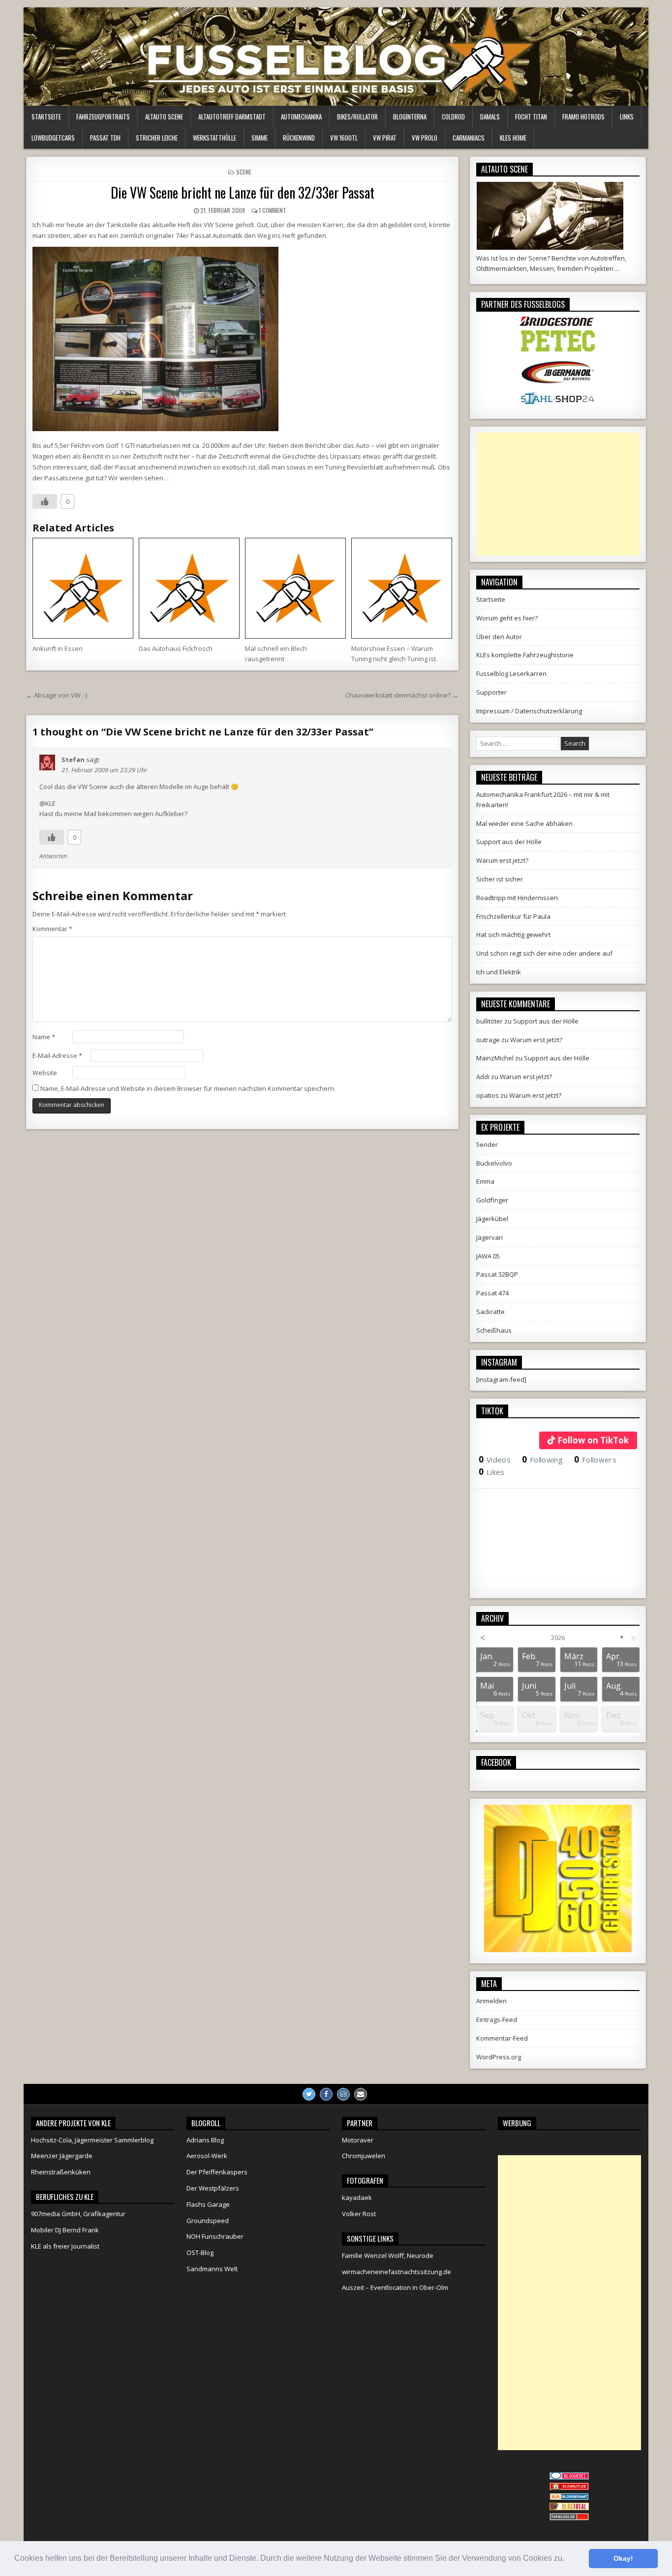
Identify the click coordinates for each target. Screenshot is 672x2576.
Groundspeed (208, 2221)
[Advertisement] (558, 494)
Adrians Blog (205, 2140)
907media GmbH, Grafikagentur (78, 2214)
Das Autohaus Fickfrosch (176, 648)
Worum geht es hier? (507, 618)
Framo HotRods (583, 117)
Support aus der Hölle (509, 842)
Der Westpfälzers (213, 2188)
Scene (244, 172)
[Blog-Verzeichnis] (569, 2477)
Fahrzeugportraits (103, 117)
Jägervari (489, 1237)
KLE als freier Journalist (65, 2246)
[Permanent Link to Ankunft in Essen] (83, 588)
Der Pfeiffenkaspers (217, 2172)
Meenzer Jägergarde (62, 2156)
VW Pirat (385, 138)
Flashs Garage (208, 2204)
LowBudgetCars (53, 138)
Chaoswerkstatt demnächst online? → (402, 695)
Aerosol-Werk (207, 2156)
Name (44, 1037)
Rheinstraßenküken (61, 2172)
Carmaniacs (469, 138)
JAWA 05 (488, 1256)
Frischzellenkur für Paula (513, 916)
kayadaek (357, 2197)
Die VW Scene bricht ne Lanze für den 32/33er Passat (243, 192)
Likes (492, 1472)
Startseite (46, 117)
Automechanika (301, 117)
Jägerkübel (492, 1219)
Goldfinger (492, 1200)
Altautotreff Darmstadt (232, 117)
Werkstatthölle (214, 138)
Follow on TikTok (593, 1440)
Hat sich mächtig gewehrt (513, 935)
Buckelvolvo (494, 1163)
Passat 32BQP (497, 1274)
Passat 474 (492, 1293)
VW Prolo (425, 138)
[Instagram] (343, 2094)
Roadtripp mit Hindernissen (517, 898)
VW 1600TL (344, 138)
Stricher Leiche (157, 138)
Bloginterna (410, 117)
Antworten (53, 856)
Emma (485, 1181)
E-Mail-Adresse (57, 1055)
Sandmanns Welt (212, 2269)
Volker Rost (359, 2214)
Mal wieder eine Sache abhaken (524, 823)
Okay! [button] (623, 2558)
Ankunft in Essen (58, 648)
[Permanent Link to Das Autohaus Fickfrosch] (189, 588)
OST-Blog (200, 2253)
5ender (487, 1144)
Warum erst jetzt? (502, 860)
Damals (490, 117)
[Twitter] (309, 2094)
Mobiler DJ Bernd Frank (65, 2230)
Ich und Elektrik (499, 972)
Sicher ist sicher (500, 879)
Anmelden (491, 2001)
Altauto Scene (164, 117)
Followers (595, 1460)
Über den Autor (499, 637)
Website (45, 1073)
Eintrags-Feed (497, 2020)
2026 (558, 1638)
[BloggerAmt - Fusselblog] (569, 2488)
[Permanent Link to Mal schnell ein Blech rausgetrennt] (295, 588)
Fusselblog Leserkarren (511, 673)
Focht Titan (531, 117)
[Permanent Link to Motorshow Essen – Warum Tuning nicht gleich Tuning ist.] (402, 588)
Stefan (73, 760)
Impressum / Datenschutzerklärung (529, 711)
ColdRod (453, 117)
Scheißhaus (494, 1330)
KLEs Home (513, 138)
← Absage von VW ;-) (57, 695)
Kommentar (52, 929)
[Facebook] (326, 2094)
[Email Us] (361, 2094)
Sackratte (490, 1312)
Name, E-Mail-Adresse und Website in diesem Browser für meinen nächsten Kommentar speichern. (188, 1088)
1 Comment (273, 210)
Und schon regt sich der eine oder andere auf (544, 953)
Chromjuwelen (364, 2156)
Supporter (491, 692)
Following (542, 1460)
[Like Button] (45, 501)
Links (627, 117)
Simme (260, 138)
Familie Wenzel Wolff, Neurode (388, 2255)
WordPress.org (499, 2057)
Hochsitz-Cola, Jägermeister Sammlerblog (92, 2140)
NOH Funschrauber (215, 2236)
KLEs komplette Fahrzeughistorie (525, 655)
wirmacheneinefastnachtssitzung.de (397, 2272)
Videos (495, 1460)
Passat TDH (105, 138)
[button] (568, 2559)
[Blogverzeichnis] (569, 2498)
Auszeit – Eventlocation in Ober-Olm (395, 2287)
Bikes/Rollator (357, 117)
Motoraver (358, 2140)
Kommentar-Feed (502, 2038)
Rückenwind (299, 138)
